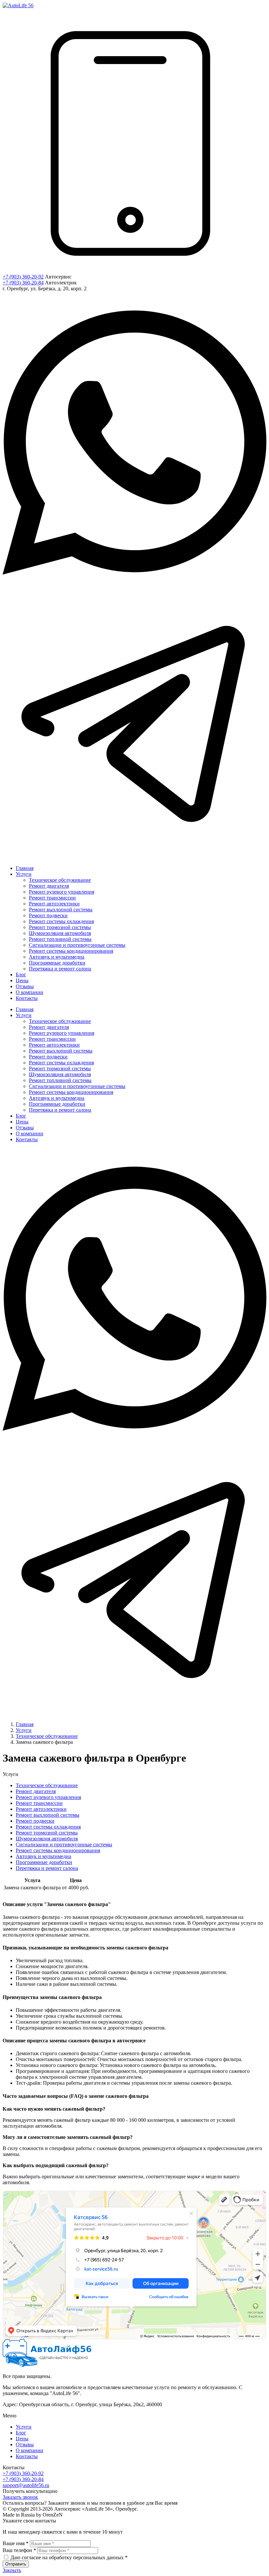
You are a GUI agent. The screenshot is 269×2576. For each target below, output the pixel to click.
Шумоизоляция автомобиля (47, 1839)
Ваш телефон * (19, 2550)
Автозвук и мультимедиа (43, 1856)
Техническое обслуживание (47, 1785)
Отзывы (25, 2444)
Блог (21, 2433)
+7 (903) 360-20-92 (23, 277)
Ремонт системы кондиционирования (58, 1850)
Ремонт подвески (35, 1821)
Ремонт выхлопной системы (48, 1815)
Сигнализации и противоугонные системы (64, 1844)
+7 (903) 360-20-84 (23, 283)
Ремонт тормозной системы (47, 1833)
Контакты (27, 2456)
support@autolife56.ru (26, 2485)
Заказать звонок (20, 2497)
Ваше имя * (16, 2543)
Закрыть (12, 2570)
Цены (22, 2439)
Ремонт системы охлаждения (48, 1827)
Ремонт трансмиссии (39, 1803)
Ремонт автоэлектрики (41, 1809)
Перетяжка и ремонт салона (47, 1868)
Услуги (24, 2427)
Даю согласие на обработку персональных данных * (69, 2557)
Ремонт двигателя (36, 1791)
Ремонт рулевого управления (48, 1797)
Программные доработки (44, 1862)
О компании (30, 2450)
